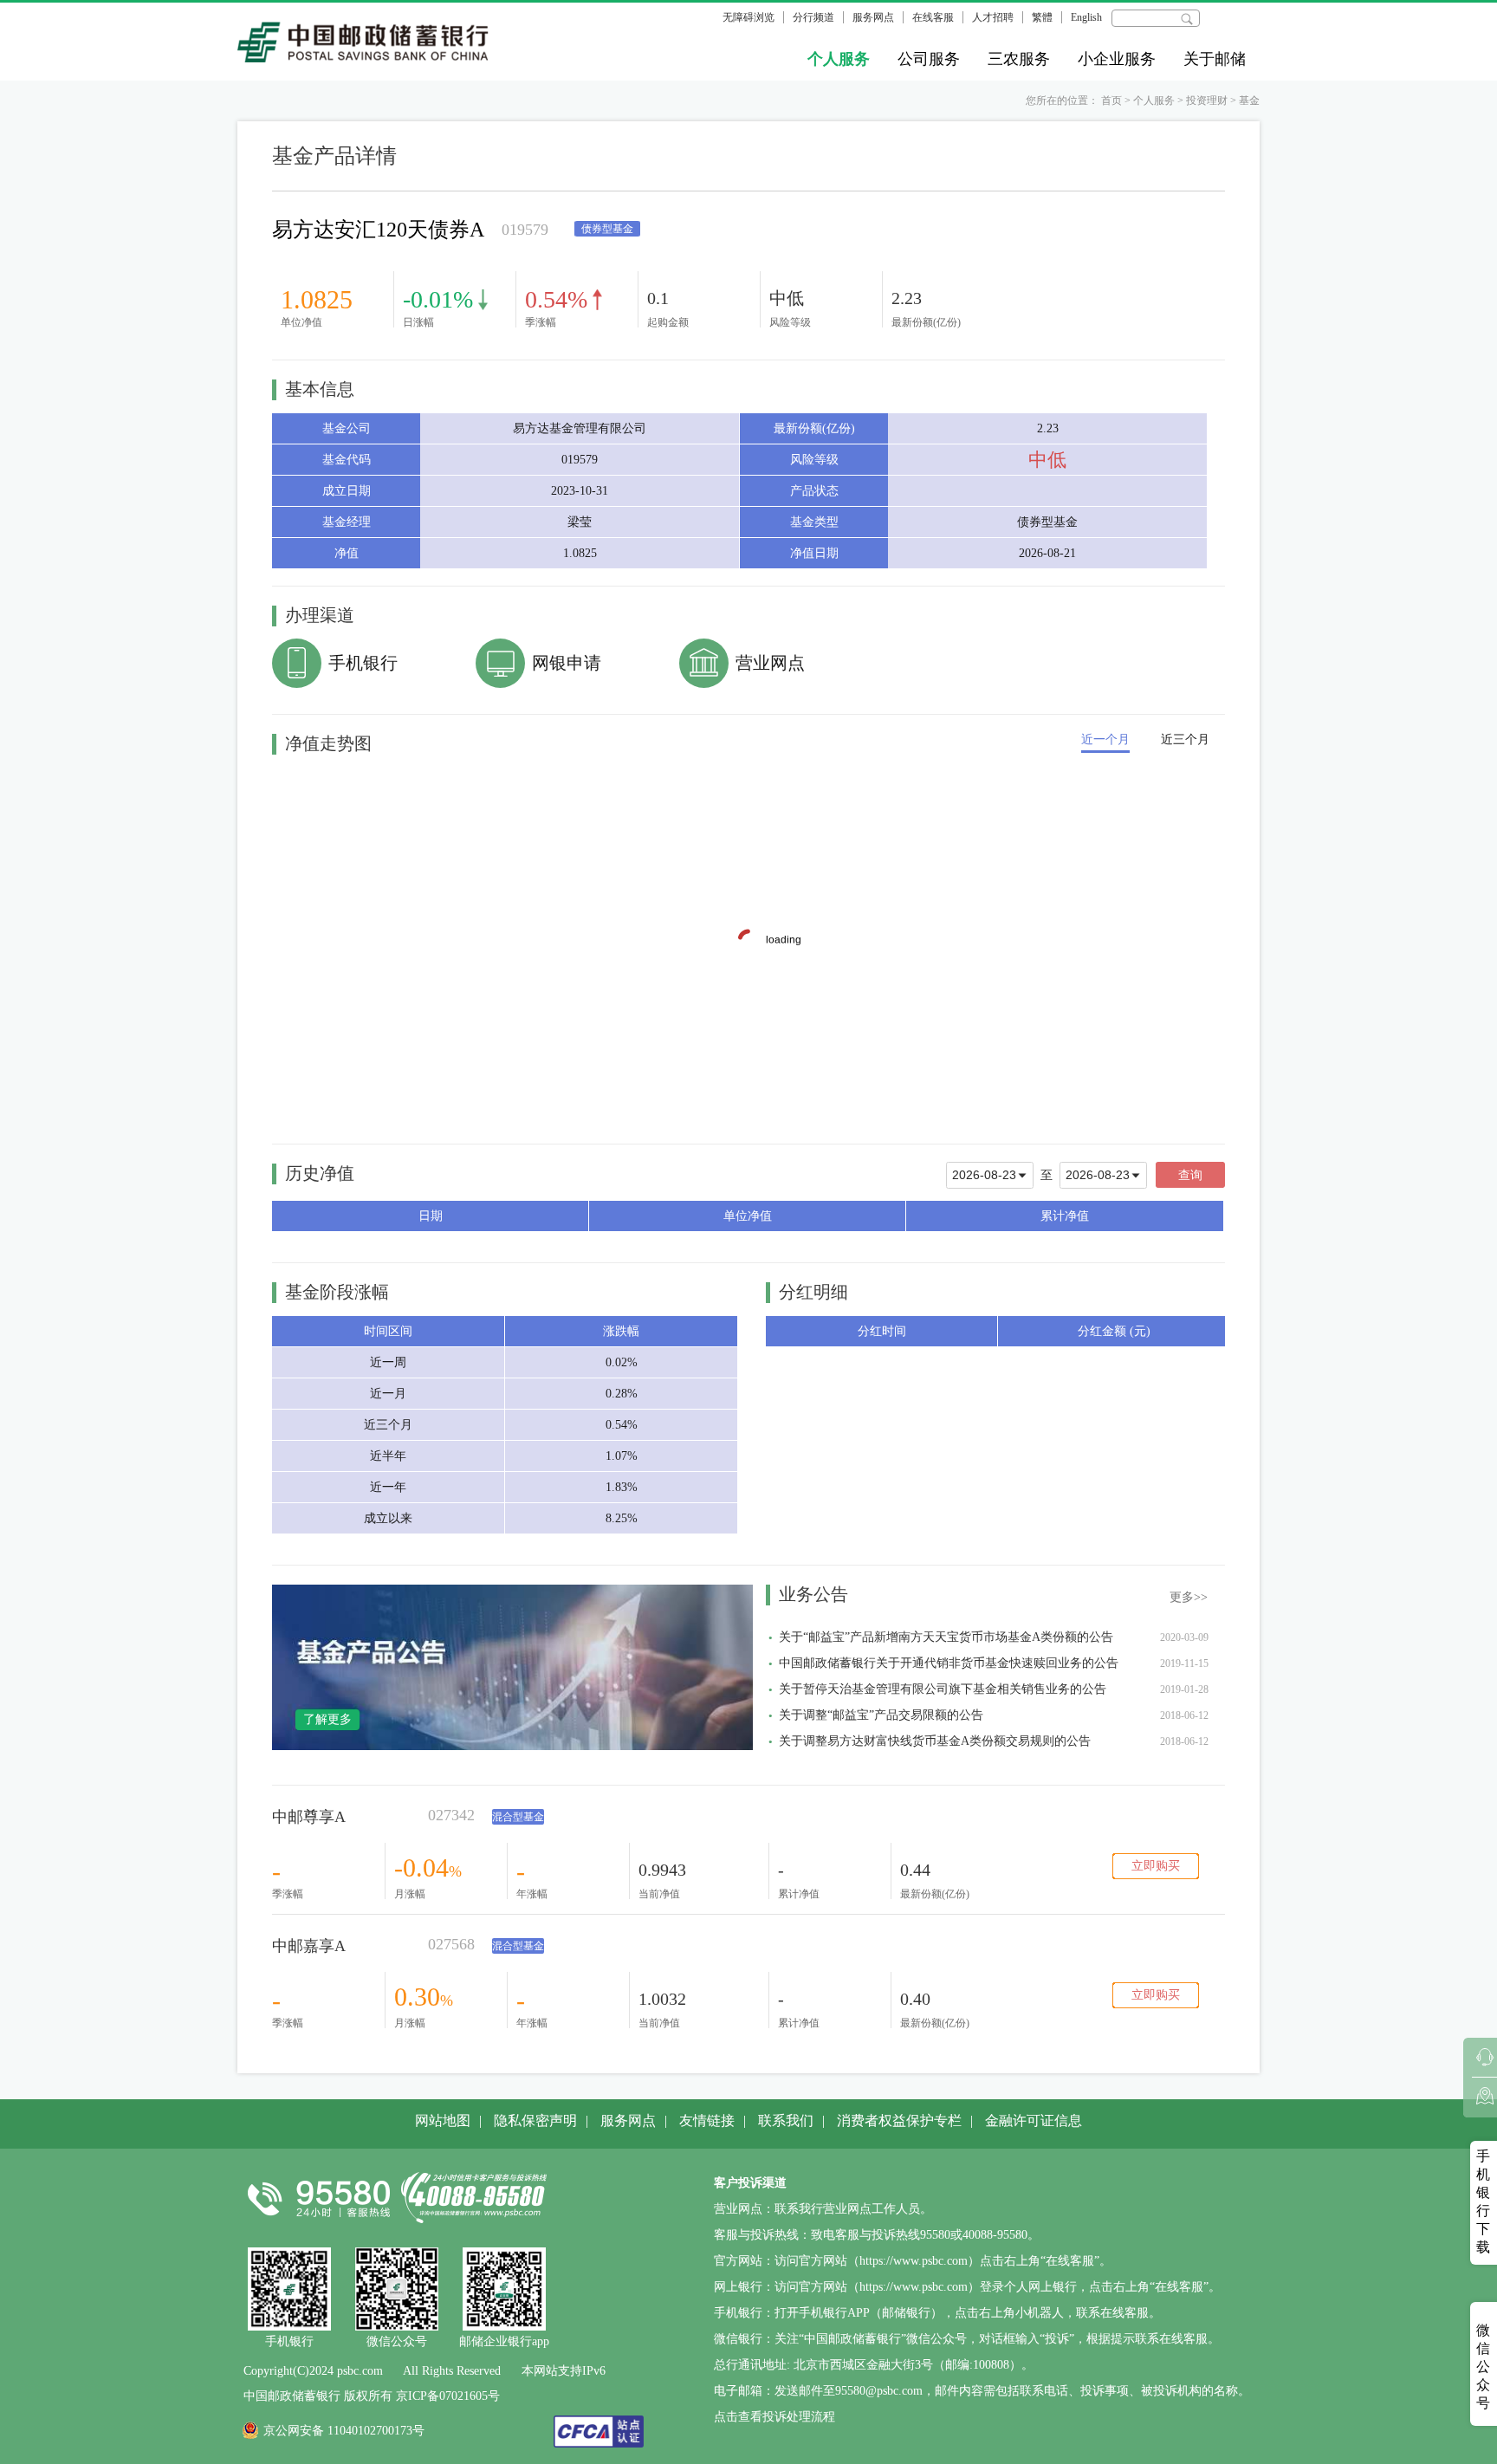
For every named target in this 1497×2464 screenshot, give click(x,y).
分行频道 (813, 17)
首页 (1111, 101)
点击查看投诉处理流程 (774, 2417)
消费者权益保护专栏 (899, 2120)
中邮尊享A (309, 1817)
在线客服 (933, 17)
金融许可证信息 (1034, 2120)
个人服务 (839, 59)
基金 (1249, 101)
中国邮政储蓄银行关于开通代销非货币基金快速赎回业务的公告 (949, 1663)
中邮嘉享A (309, 1946)
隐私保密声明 (535, 2120)
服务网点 (873, 17)
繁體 (1042, 17)
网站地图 (443, 2120)
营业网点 (770, 663)
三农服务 (1019, 59)
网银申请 (567, 663)
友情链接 (707, 2120)
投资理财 (1207, 101)
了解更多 (327, 1719)
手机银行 (363, 663)
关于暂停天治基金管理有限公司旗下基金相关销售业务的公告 (943, 1689)
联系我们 (786, 2120)
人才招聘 (993, 17)
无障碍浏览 (748, 17)
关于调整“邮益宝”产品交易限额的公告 (881, 1715)
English (1086, 17)
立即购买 (1156, 1866)
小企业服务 (1117, 59)
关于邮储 (1215, 59)
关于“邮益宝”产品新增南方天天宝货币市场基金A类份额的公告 (946, 1637)
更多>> (1189, 1597)
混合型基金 (518, 1817)
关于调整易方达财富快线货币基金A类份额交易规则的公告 (935, 1741)
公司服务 (929, 59)
